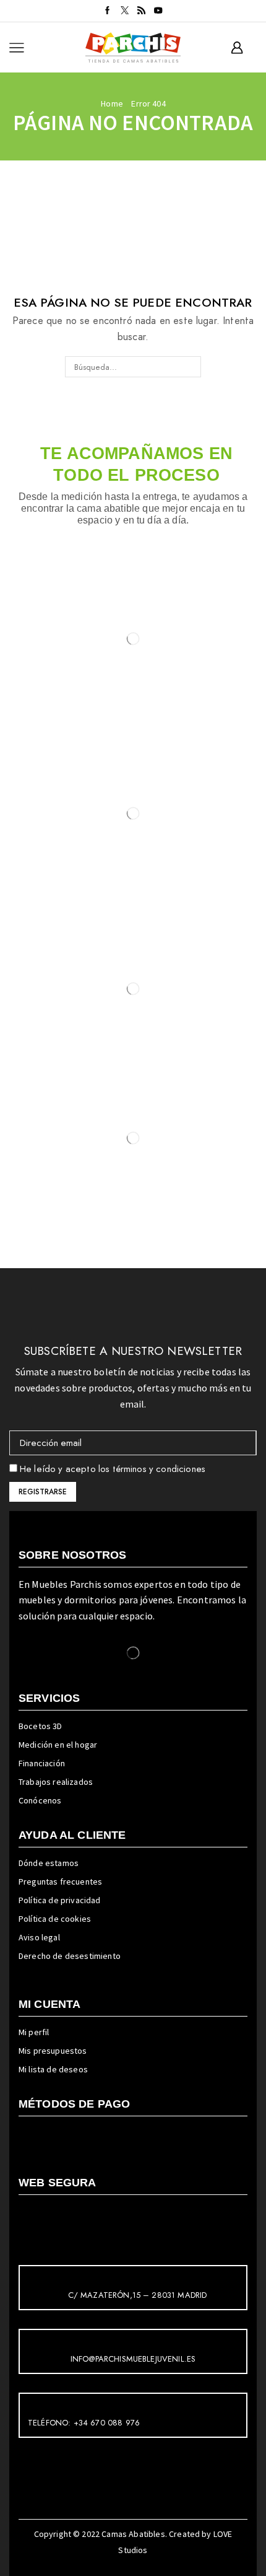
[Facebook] (107, 11)
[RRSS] (141, 11)
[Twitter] (125, 11)
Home (112, 103)
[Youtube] (158, 11)
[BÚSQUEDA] (191, 367)
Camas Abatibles (133, 2534)
